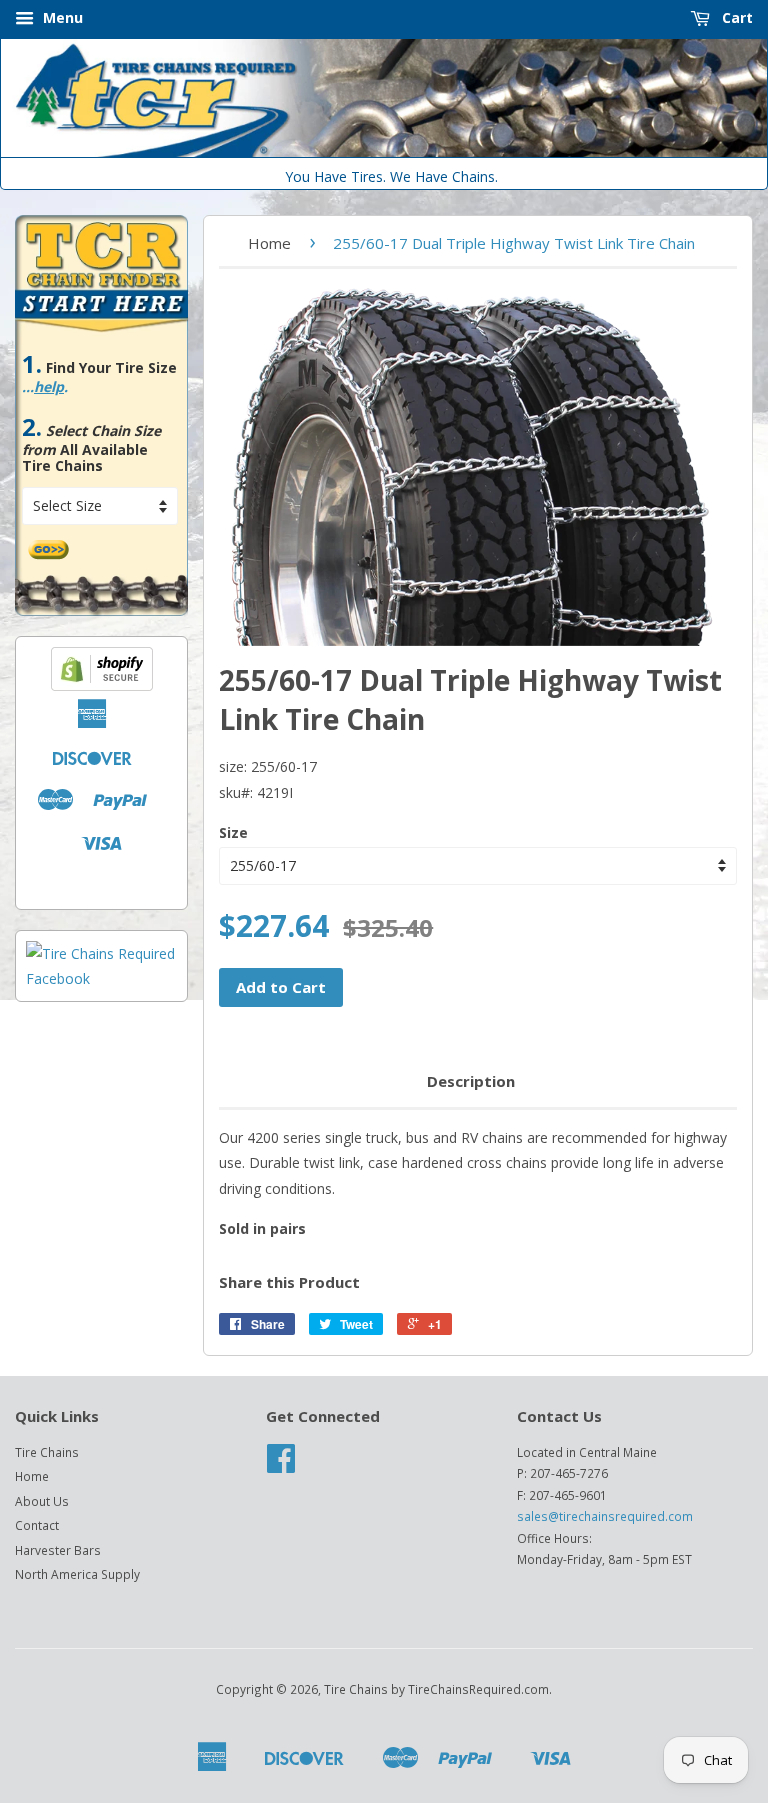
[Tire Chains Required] (101, 978)
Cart (735, 17)
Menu (61, 17)
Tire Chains (47, 1452)
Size (233, 832)
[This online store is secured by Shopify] (102, 685)
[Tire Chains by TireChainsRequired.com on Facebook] (281, 1465)
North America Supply (77, 1574)
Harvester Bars (58, 1550)
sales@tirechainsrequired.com (605, 1516)
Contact (37, 1525)
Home (269, 243)
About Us (42, 1501)
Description (471, 1081)
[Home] (384, 152)
